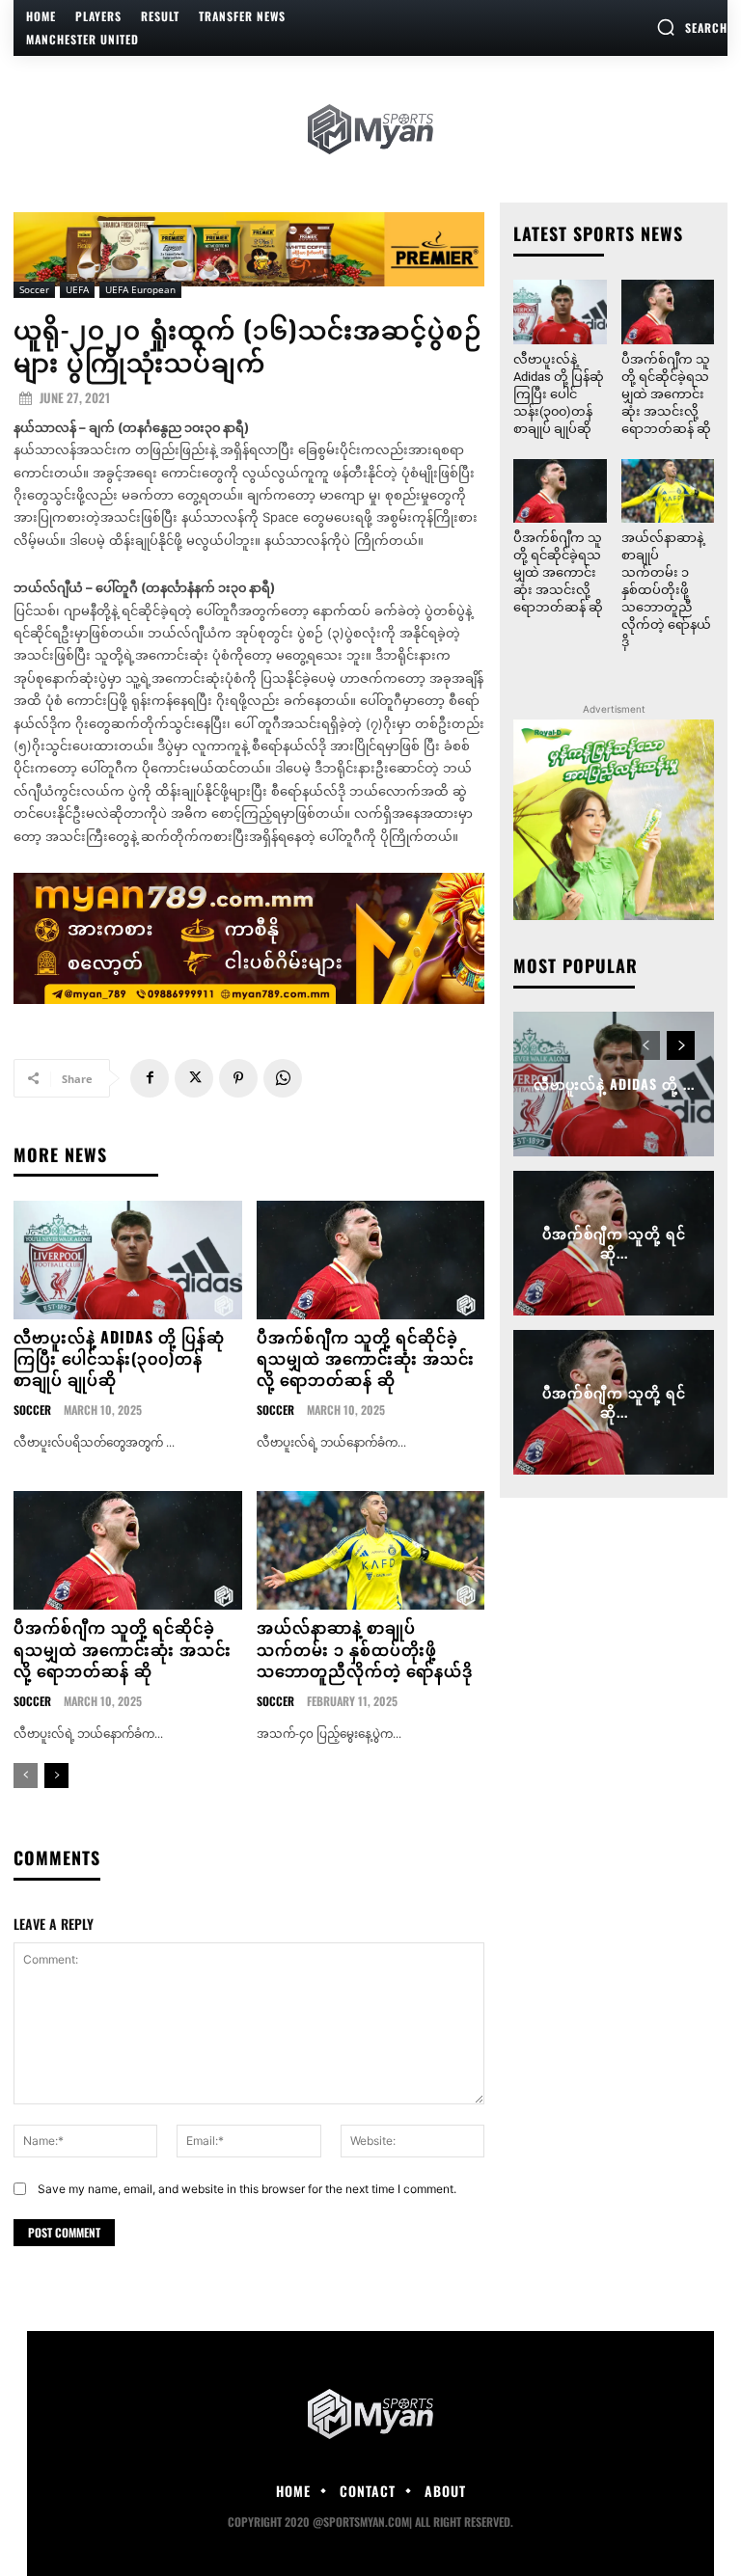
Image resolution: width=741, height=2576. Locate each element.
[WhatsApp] (283, 1078)
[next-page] (56, 1776)
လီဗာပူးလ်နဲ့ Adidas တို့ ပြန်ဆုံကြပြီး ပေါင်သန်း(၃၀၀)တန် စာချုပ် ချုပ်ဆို (119, 1358)
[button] (692, 27)
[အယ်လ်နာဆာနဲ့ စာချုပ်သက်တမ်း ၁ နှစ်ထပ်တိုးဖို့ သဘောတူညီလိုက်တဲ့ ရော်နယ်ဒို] (371, 1550)
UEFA (77, 289)
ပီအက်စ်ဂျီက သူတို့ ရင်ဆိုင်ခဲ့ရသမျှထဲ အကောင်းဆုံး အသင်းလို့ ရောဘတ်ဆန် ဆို (366, 1358)
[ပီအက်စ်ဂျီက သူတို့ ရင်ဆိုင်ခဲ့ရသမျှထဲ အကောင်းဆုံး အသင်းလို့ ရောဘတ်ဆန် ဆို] (371, 1260)
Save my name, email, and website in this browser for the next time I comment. (247, 2189)
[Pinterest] (238, 1078)
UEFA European (140, 289)
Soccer (34, 289)
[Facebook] (150, 1078)
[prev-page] (26, 1776)
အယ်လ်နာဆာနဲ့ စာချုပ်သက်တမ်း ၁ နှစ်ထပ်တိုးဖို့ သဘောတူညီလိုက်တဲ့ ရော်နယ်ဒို (365, 1649)
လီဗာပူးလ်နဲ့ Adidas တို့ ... (614, 1084)
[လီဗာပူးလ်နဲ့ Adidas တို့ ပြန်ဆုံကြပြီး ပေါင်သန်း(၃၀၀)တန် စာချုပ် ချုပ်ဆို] (128, 1260)
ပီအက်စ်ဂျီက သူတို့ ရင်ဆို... (614, 1244)
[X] (194, 1078)
